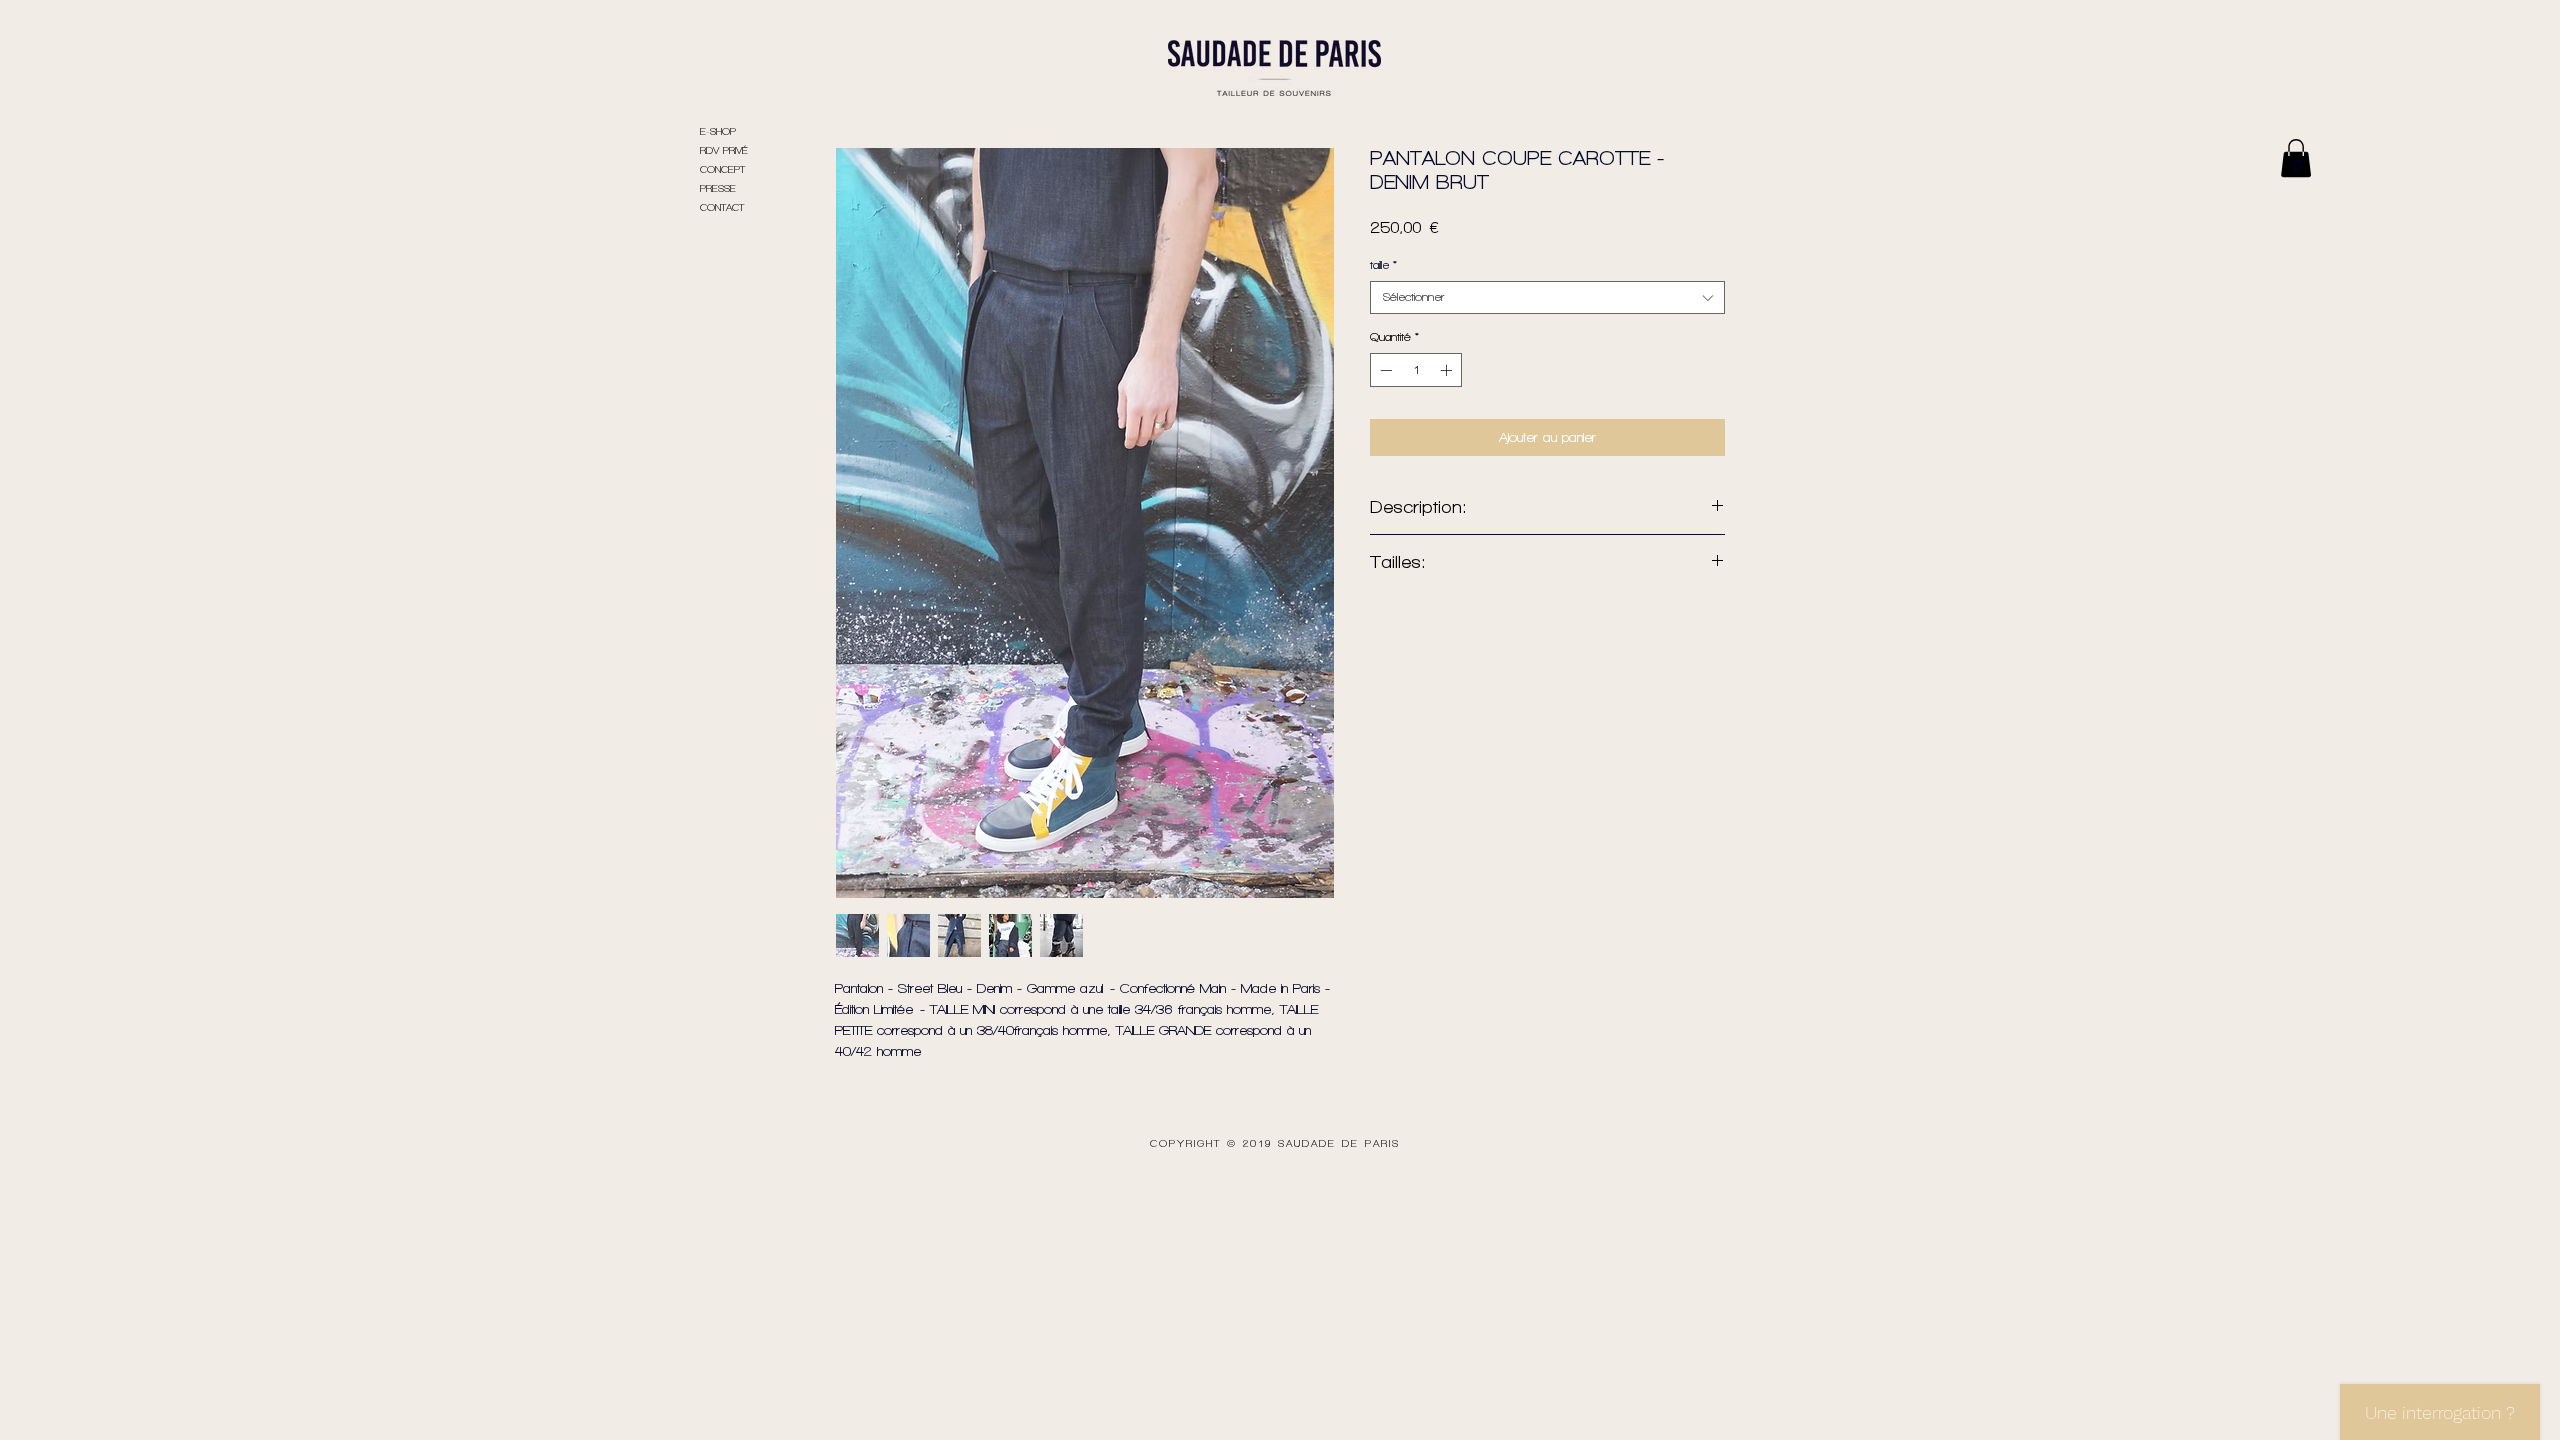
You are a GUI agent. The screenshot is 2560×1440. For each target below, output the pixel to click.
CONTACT (722, 207)
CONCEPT (722, 169)
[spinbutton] (1416, 370)
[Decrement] (1384, 370)
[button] (2296, 158)
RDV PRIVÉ (724, 150)
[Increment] (1448, 370)
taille (1383, 265)
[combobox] (1547, 297)
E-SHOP (718, 131)
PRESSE (718, 188)
